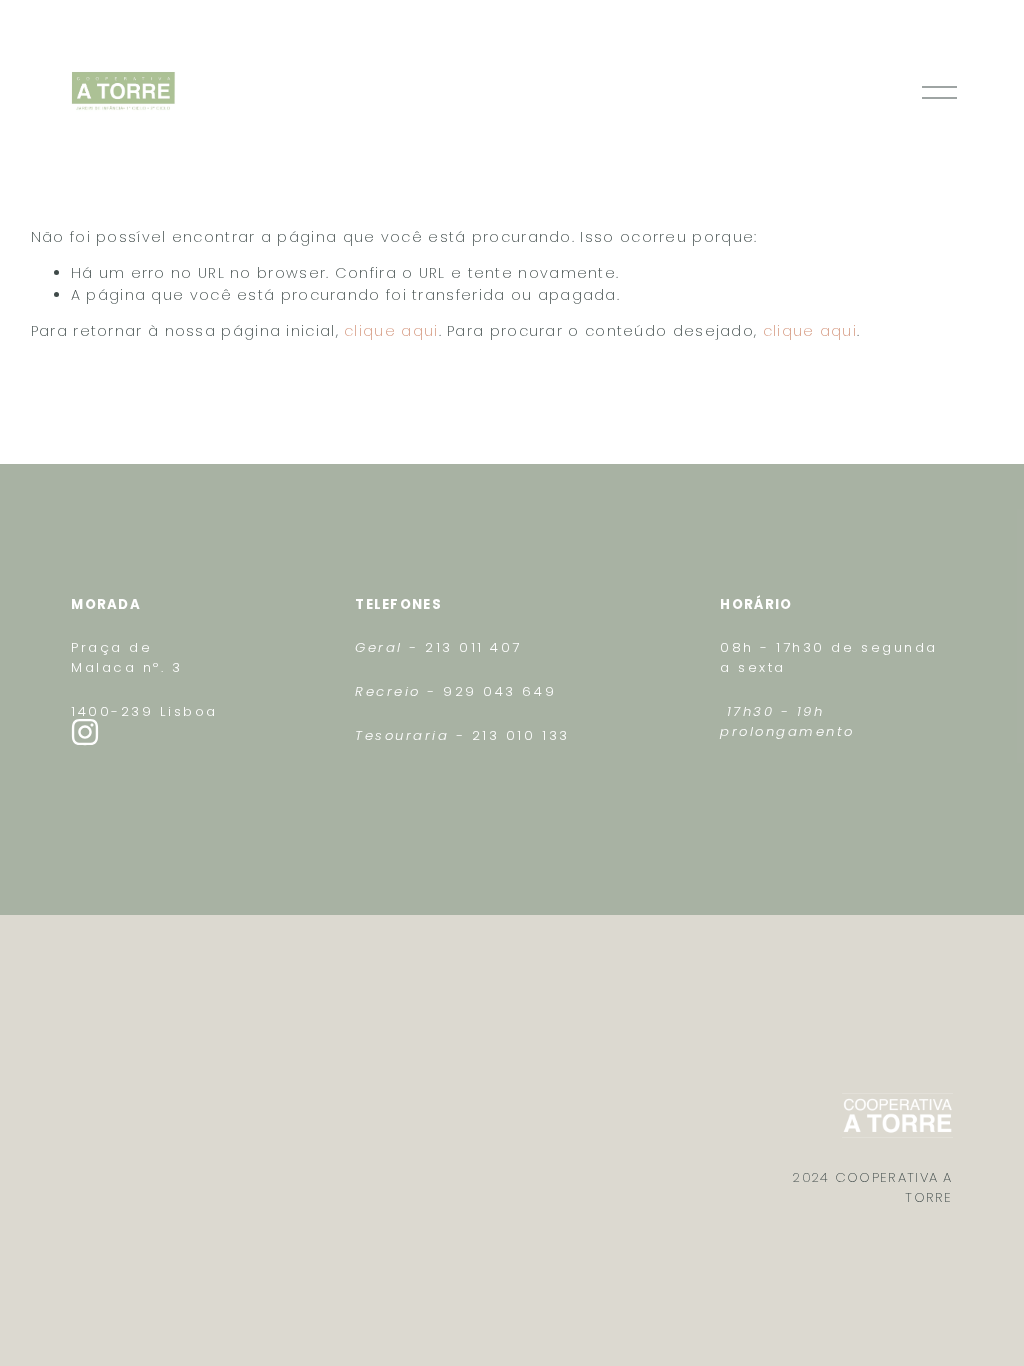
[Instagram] (85, 732)
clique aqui (391, 331)
